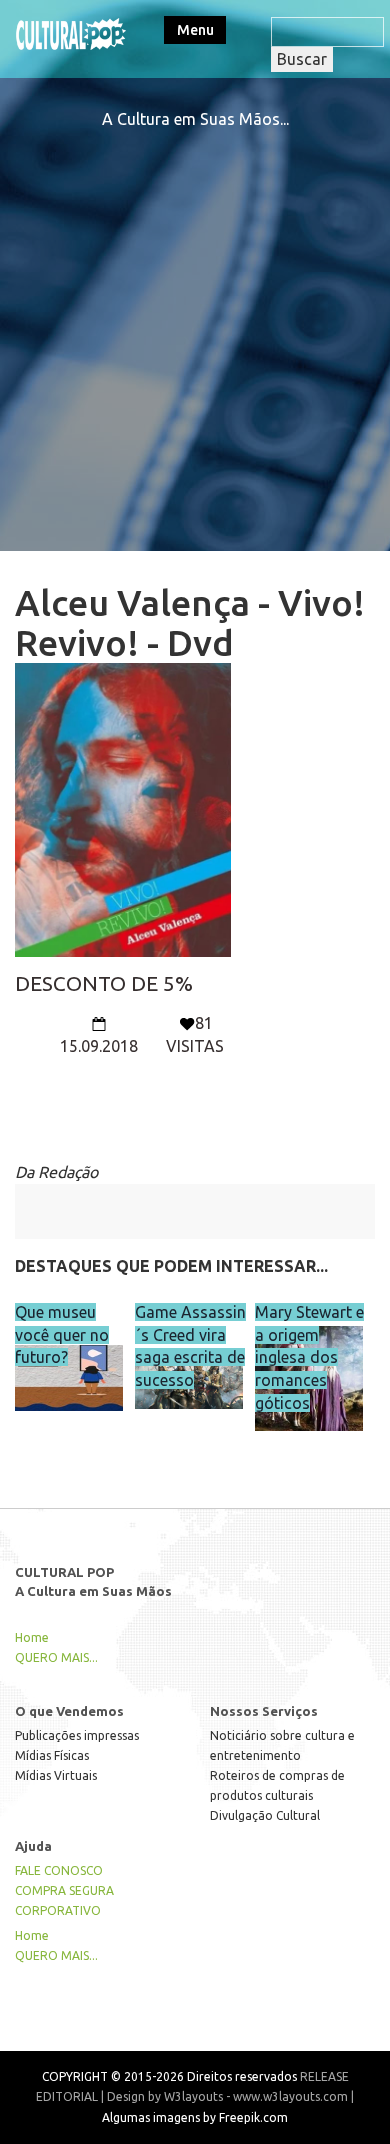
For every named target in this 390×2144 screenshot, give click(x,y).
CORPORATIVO (58, 1910)
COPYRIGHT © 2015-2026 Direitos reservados (169, 2076)
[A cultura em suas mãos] (71, 32)
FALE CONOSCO (59, 1870)
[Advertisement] (195, 326)
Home (32, 1637)
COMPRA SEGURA (64, 1890)
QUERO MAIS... (56, 1657)
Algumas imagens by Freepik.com (195, 2117)
